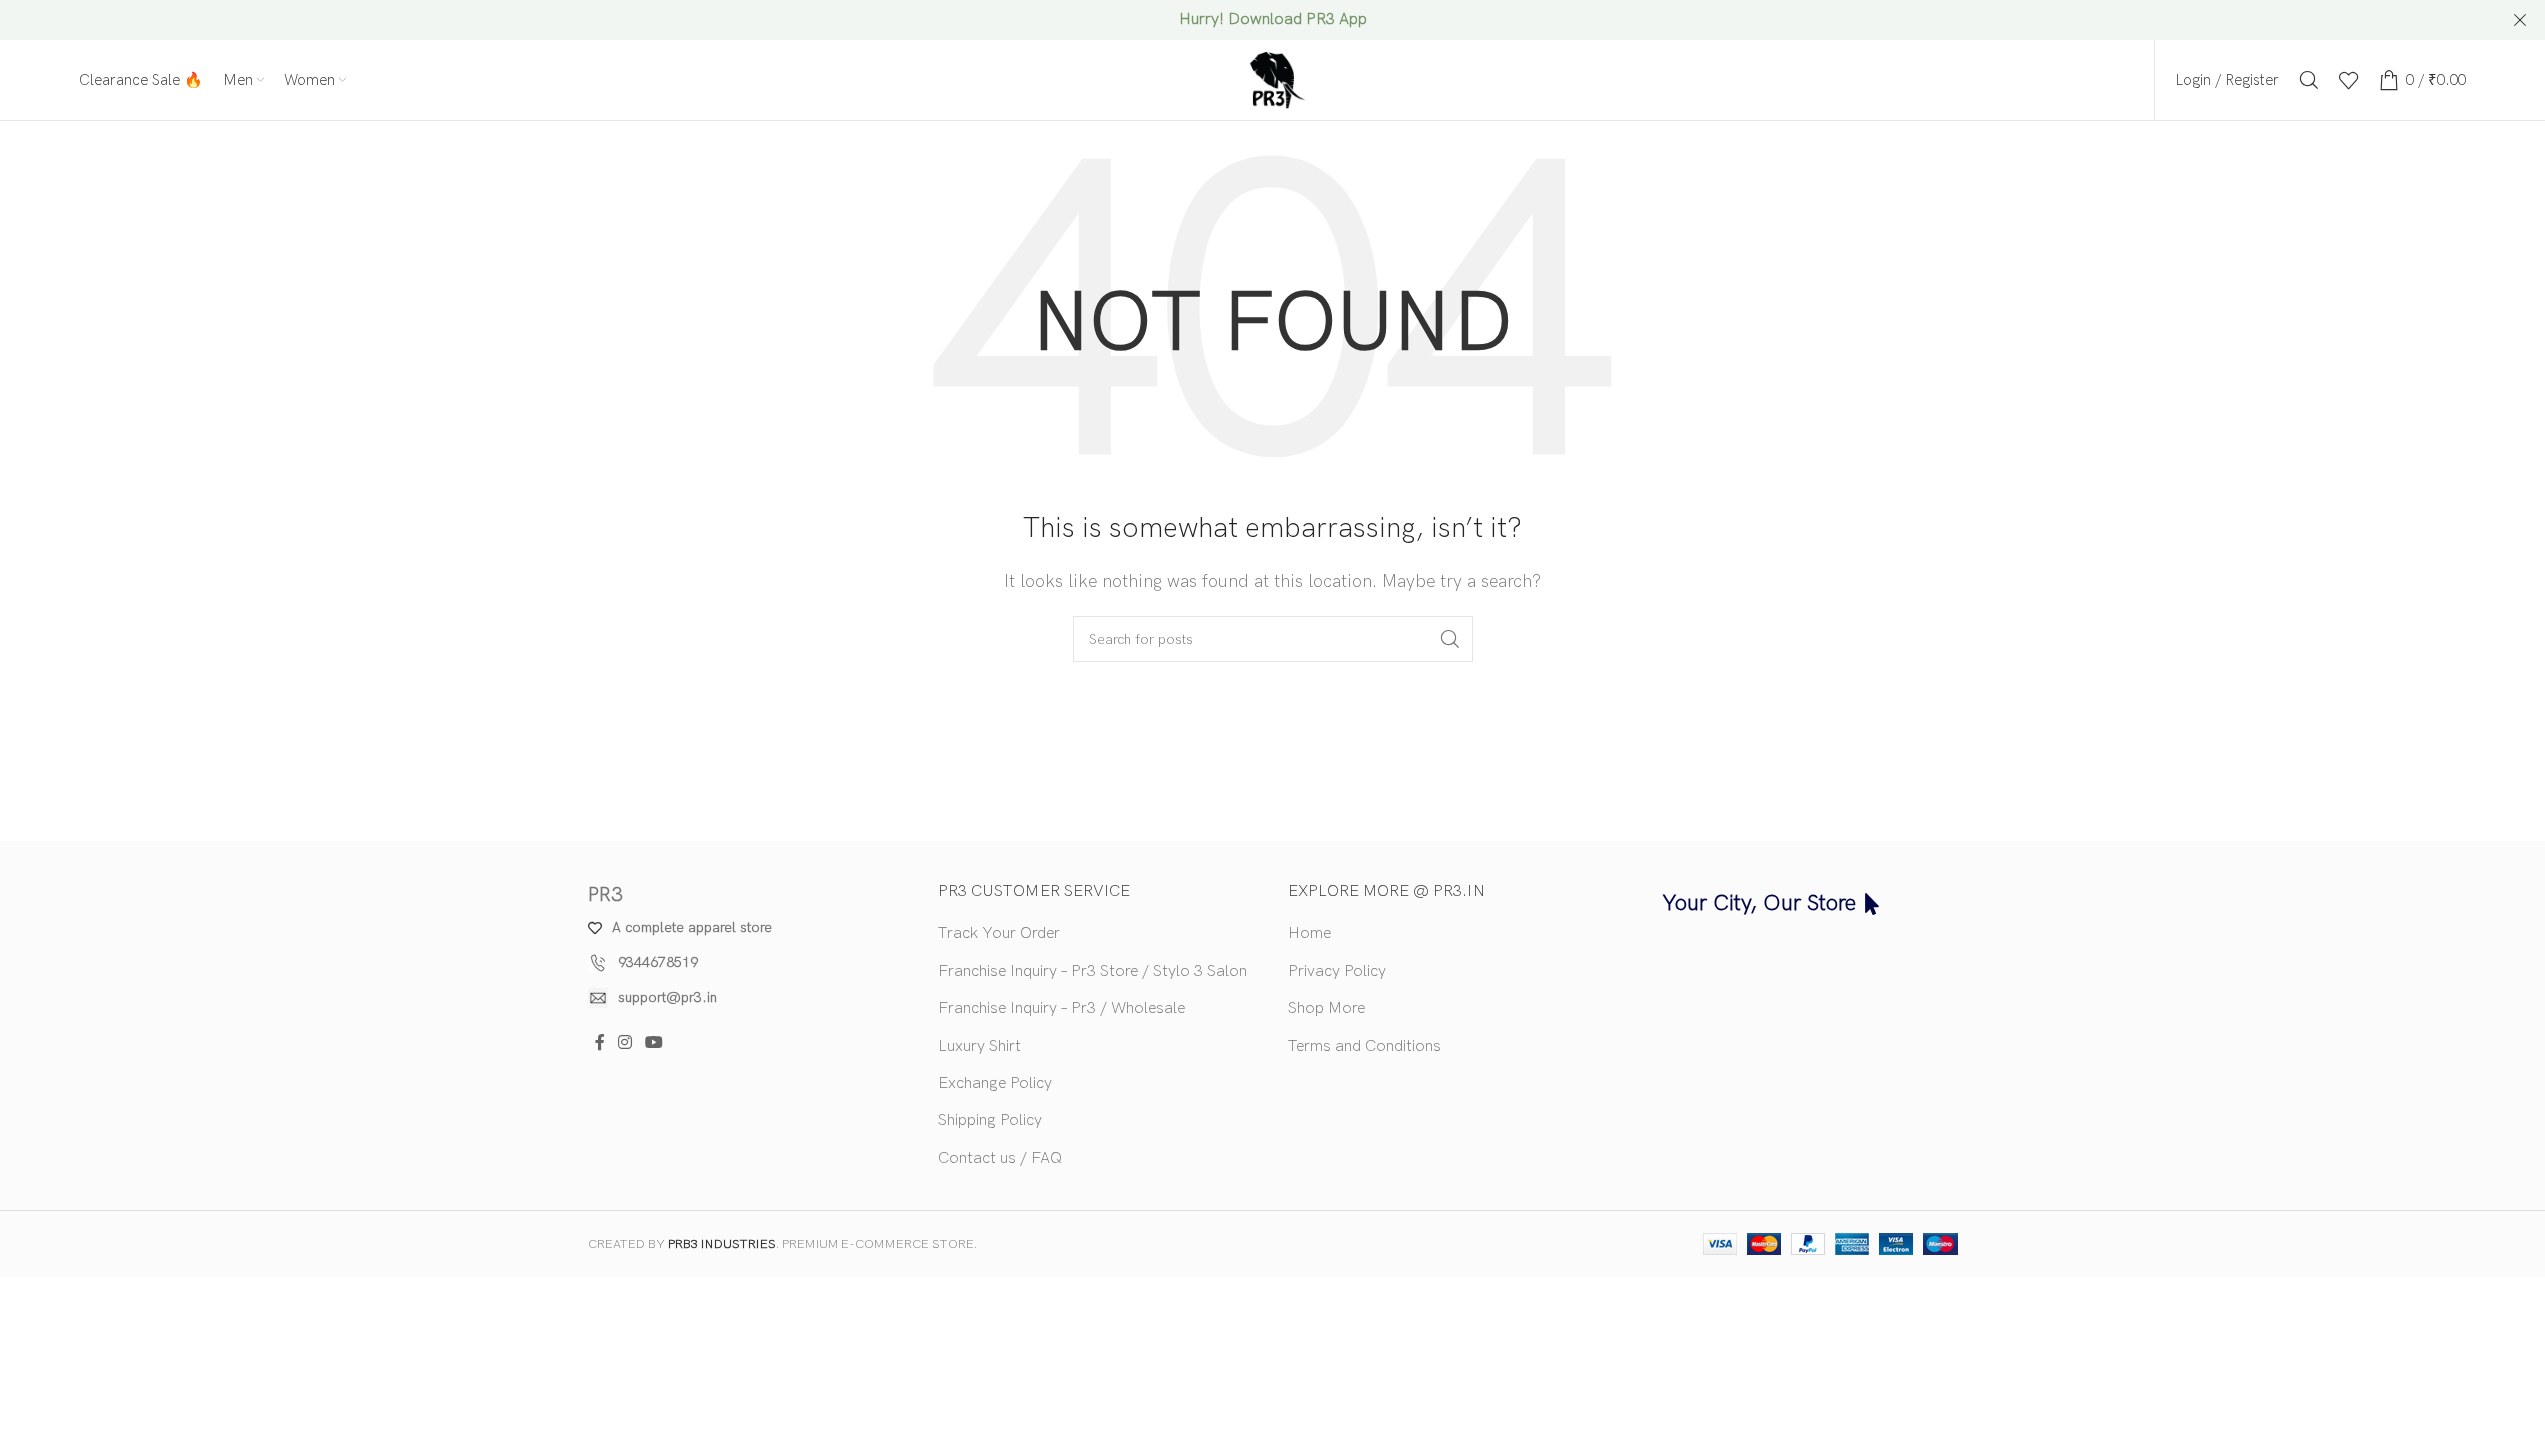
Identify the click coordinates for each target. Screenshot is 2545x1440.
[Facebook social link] (600, 1044)
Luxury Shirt (979, 1046)
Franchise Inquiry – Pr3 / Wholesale (1061, 1008)
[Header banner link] (1272, 20)
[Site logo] (1273, 79)
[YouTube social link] (654, 1044)
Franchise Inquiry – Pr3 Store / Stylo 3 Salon (1092, 971)
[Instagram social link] (625, 1044)
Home (1309, 933)
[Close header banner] (2520, 20)
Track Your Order (999, 933)
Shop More (1326, 1008)
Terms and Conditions (1364, 1046)
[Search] (2309, 80)
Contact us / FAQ (1000, 1158)
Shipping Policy (990, 1120)
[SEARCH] (1450, 639)
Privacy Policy (1337, 971)
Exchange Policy (995, 1083)
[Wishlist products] (2349, 80)
